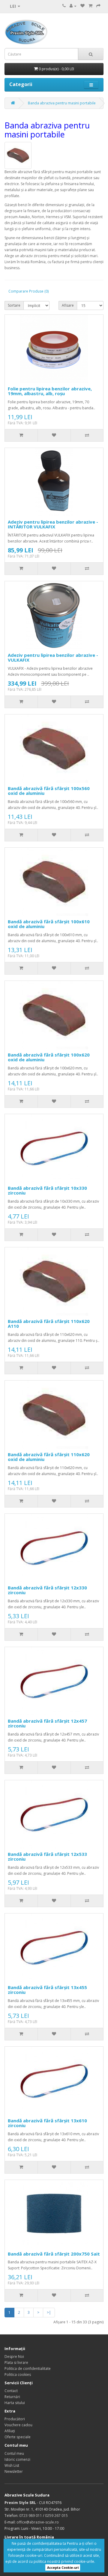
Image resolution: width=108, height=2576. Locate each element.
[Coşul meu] (90, 6)
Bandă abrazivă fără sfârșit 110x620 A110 (49, 1324)
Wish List (12, 2465)
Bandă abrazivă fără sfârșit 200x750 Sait (54, 2254)
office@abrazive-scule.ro (38, 2522)
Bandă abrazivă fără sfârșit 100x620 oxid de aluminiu (49, 1057)
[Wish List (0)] (82, 6)
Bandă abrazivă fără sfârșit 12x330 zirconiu (47, 1590)
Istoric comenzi (17, 2459)
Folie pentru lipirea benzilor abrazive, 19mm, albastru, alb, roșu (50, 391)
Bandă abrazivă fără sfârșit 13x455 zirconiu (47, 1990)
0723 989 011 (31, 2516)
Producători (15, 2419)
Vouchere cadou (18, 2425)
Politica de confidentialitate (28, 2369)
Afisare (68, 305)
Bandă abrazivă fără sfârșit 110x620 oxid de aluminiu (49, 1457)
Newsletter (14, 2471)
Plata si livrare (16, 2363)
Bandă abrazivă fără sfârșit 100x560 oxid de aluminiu (49, 791)
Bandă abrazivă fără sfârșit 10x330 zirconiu (47, 1190)
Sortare (14, 305)
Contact (11, 2391)
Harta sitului (15, 2403)
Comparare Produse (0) (28, 291)
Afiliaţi (10, 2431)
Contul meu (14, 2453)
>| (49, 2312)
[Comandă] (98, 6)
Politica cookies (18, 2375)
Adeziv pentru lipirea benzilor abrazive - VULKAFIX (53, 658)
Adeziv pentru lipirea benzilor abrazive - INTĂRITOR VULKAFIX (53, 524)
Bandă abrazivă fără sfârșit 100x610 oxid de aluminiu (49, 924)
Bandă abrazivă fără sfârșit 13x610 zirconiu (47, 2123)
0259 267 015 (56, 2516)
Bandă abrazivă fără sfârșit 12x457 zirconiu (47, 1723)
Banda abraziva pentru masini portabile (62, 103)
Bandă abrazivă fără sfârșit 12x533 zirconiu (47, 1857)
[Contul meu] (73, 6)
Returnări (12, 2397)
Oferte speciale (18, 2437)
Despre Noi (14, 2357)
